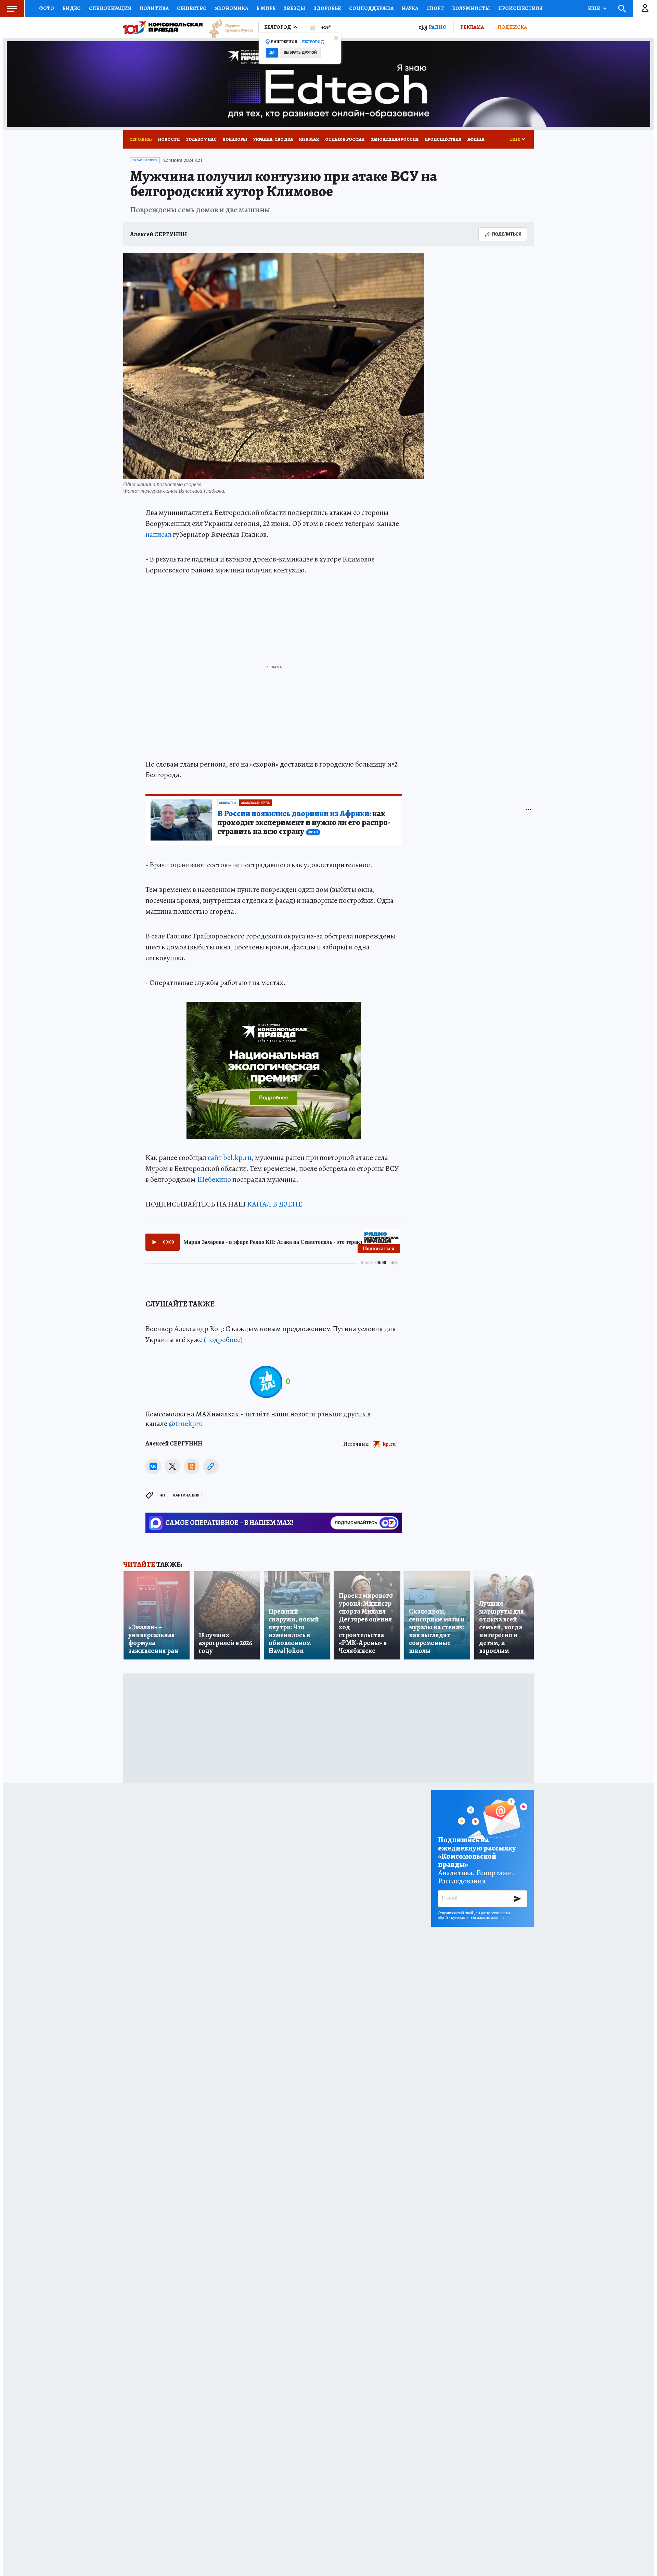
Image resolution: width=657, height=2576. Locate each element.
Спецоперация (110, 8)
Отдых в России (345, 139)
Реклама (472, 27)
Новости (169, 139)
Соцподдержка (371, 8)
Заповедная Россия (395, 139)
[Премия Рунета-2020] (228, 28)
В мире (266, 8)
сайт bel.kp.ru (230, 1158)
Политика (154, 8)
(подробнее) (223, 1340)
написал (158, 534)
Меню (12, 9)
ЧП (162, 1495)
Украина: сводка (273, 139)
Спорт (435, 8)
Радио (438, 27)
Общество (192, 8)
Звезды (294, 8)
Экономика (231, 8)
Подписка (512, 27)
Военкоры (235, 139)
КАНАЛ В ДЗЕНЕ (275, 1204)
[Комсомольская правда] (163, 27)
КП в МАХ (309, 139)
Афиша (476, 139)
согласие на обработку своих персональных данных (474, 1915)
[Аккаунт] (645, 9)
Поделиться (507, 234)
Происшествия (520, 8)
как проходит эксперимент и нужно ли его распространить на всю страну (304, 823)
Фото (47, 8)
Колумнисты (471, 8)
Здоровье (327, 8)
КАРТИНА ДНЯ (186, 1495)
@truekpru (186, 1424)
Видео (72, 8)
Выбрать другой (300, 53)
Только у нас (201, 139)
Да (272, 53)
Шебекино (214, 1179)
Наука (410, 8)
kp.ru (389, 1444)
